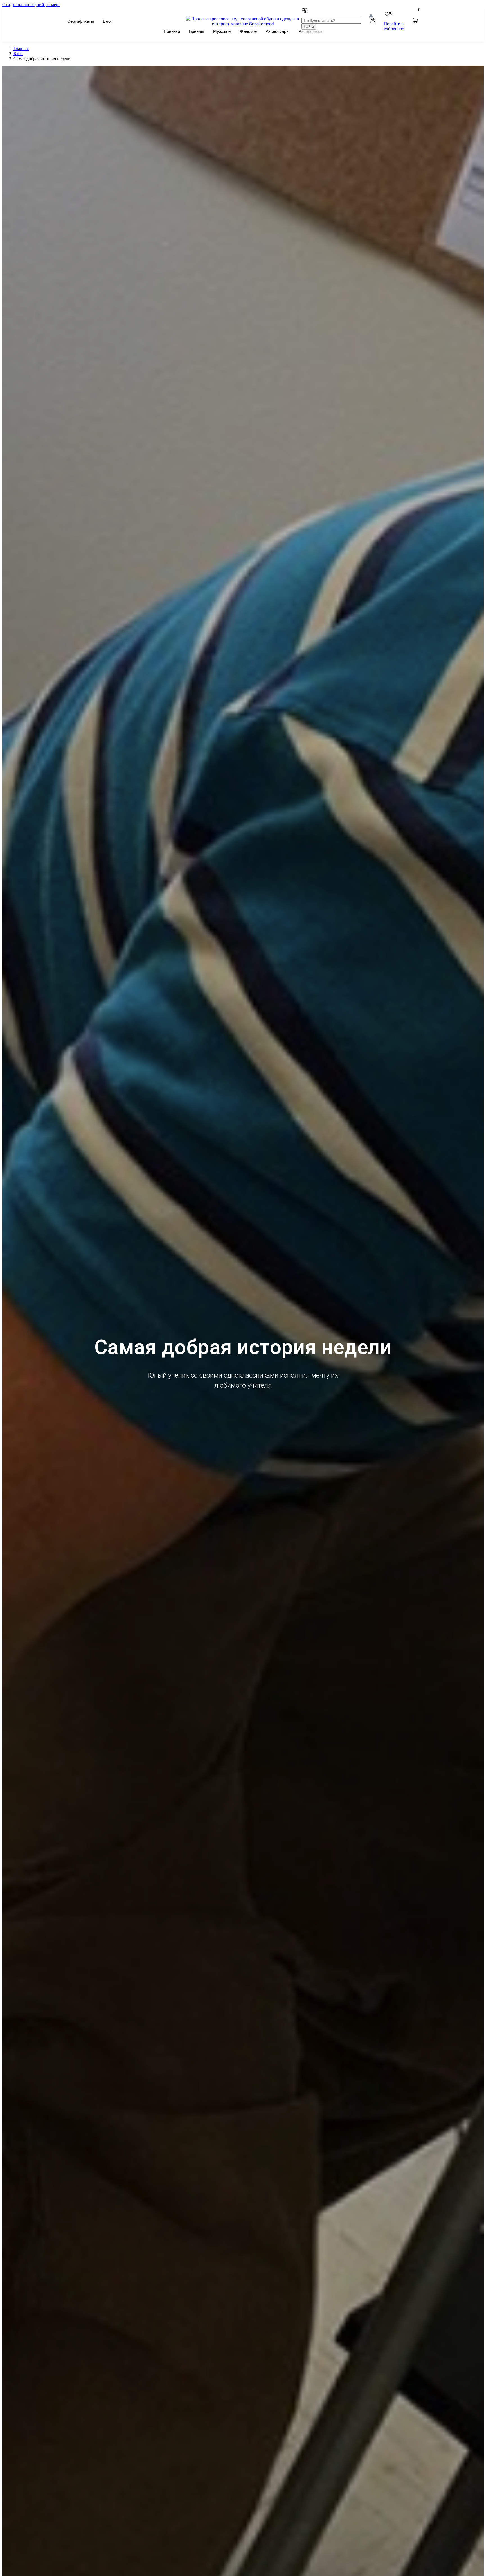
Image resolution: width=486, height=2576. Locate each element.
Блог (107, 21)
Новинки (172, 31)
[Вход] (373, 21)
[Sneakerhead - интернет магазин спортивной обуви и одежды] (243, 23)
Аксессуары (278, 31)
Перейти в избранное (394, 26)
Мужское (222, 31)
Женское (248, 31)
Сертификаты (81, 21)
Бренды (197, 31)
